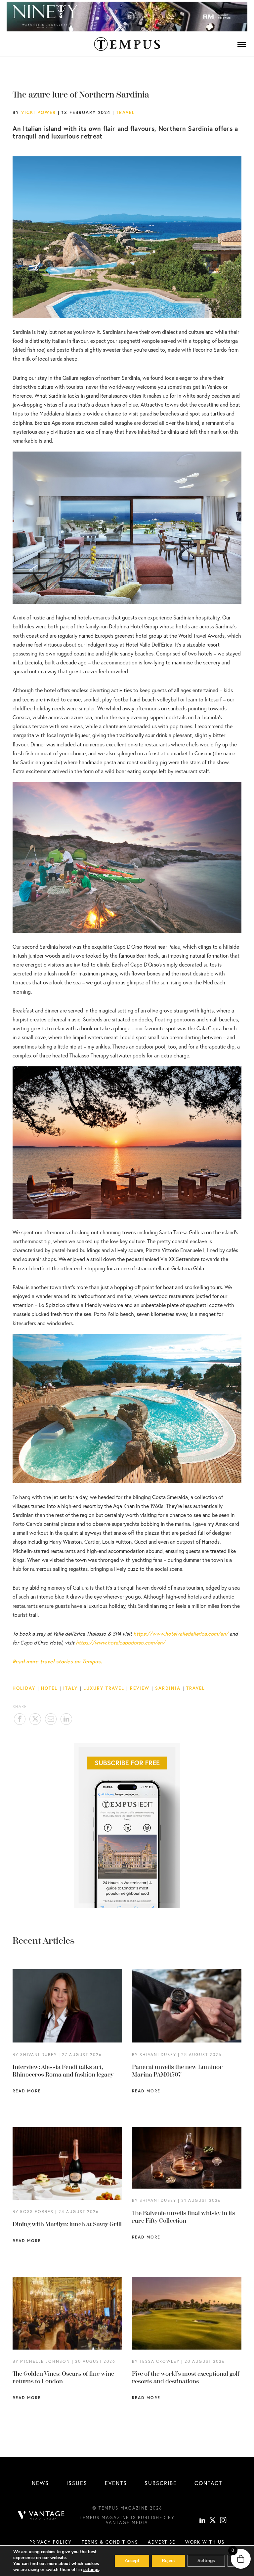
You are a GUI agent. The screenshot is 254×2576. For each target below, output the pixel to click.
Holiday (24, 1688)
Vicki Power (39, 112)
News (40, 2483)
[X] (213, 2521)
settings (91, 2570)
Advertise (162, 2542)
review (140, 1688)
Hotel (49, 1688)
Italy (70, 1688)
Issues (77, 2483)
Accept (132, 2561)
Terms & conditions (110, 2542)
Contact (208, 2483)
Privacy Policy (51, 2542)
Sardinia (168, 1688)
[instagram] (223, 2521)
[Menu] (242, 45)
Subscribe (161, 2483)
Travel (126, 112)
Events (116, 2483)
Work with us (205, 2542)
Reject (168, 2561)
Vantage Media (127, 2522)
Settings (206, 2561)
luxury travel (104, 1688)
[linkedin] (202, 2521)
